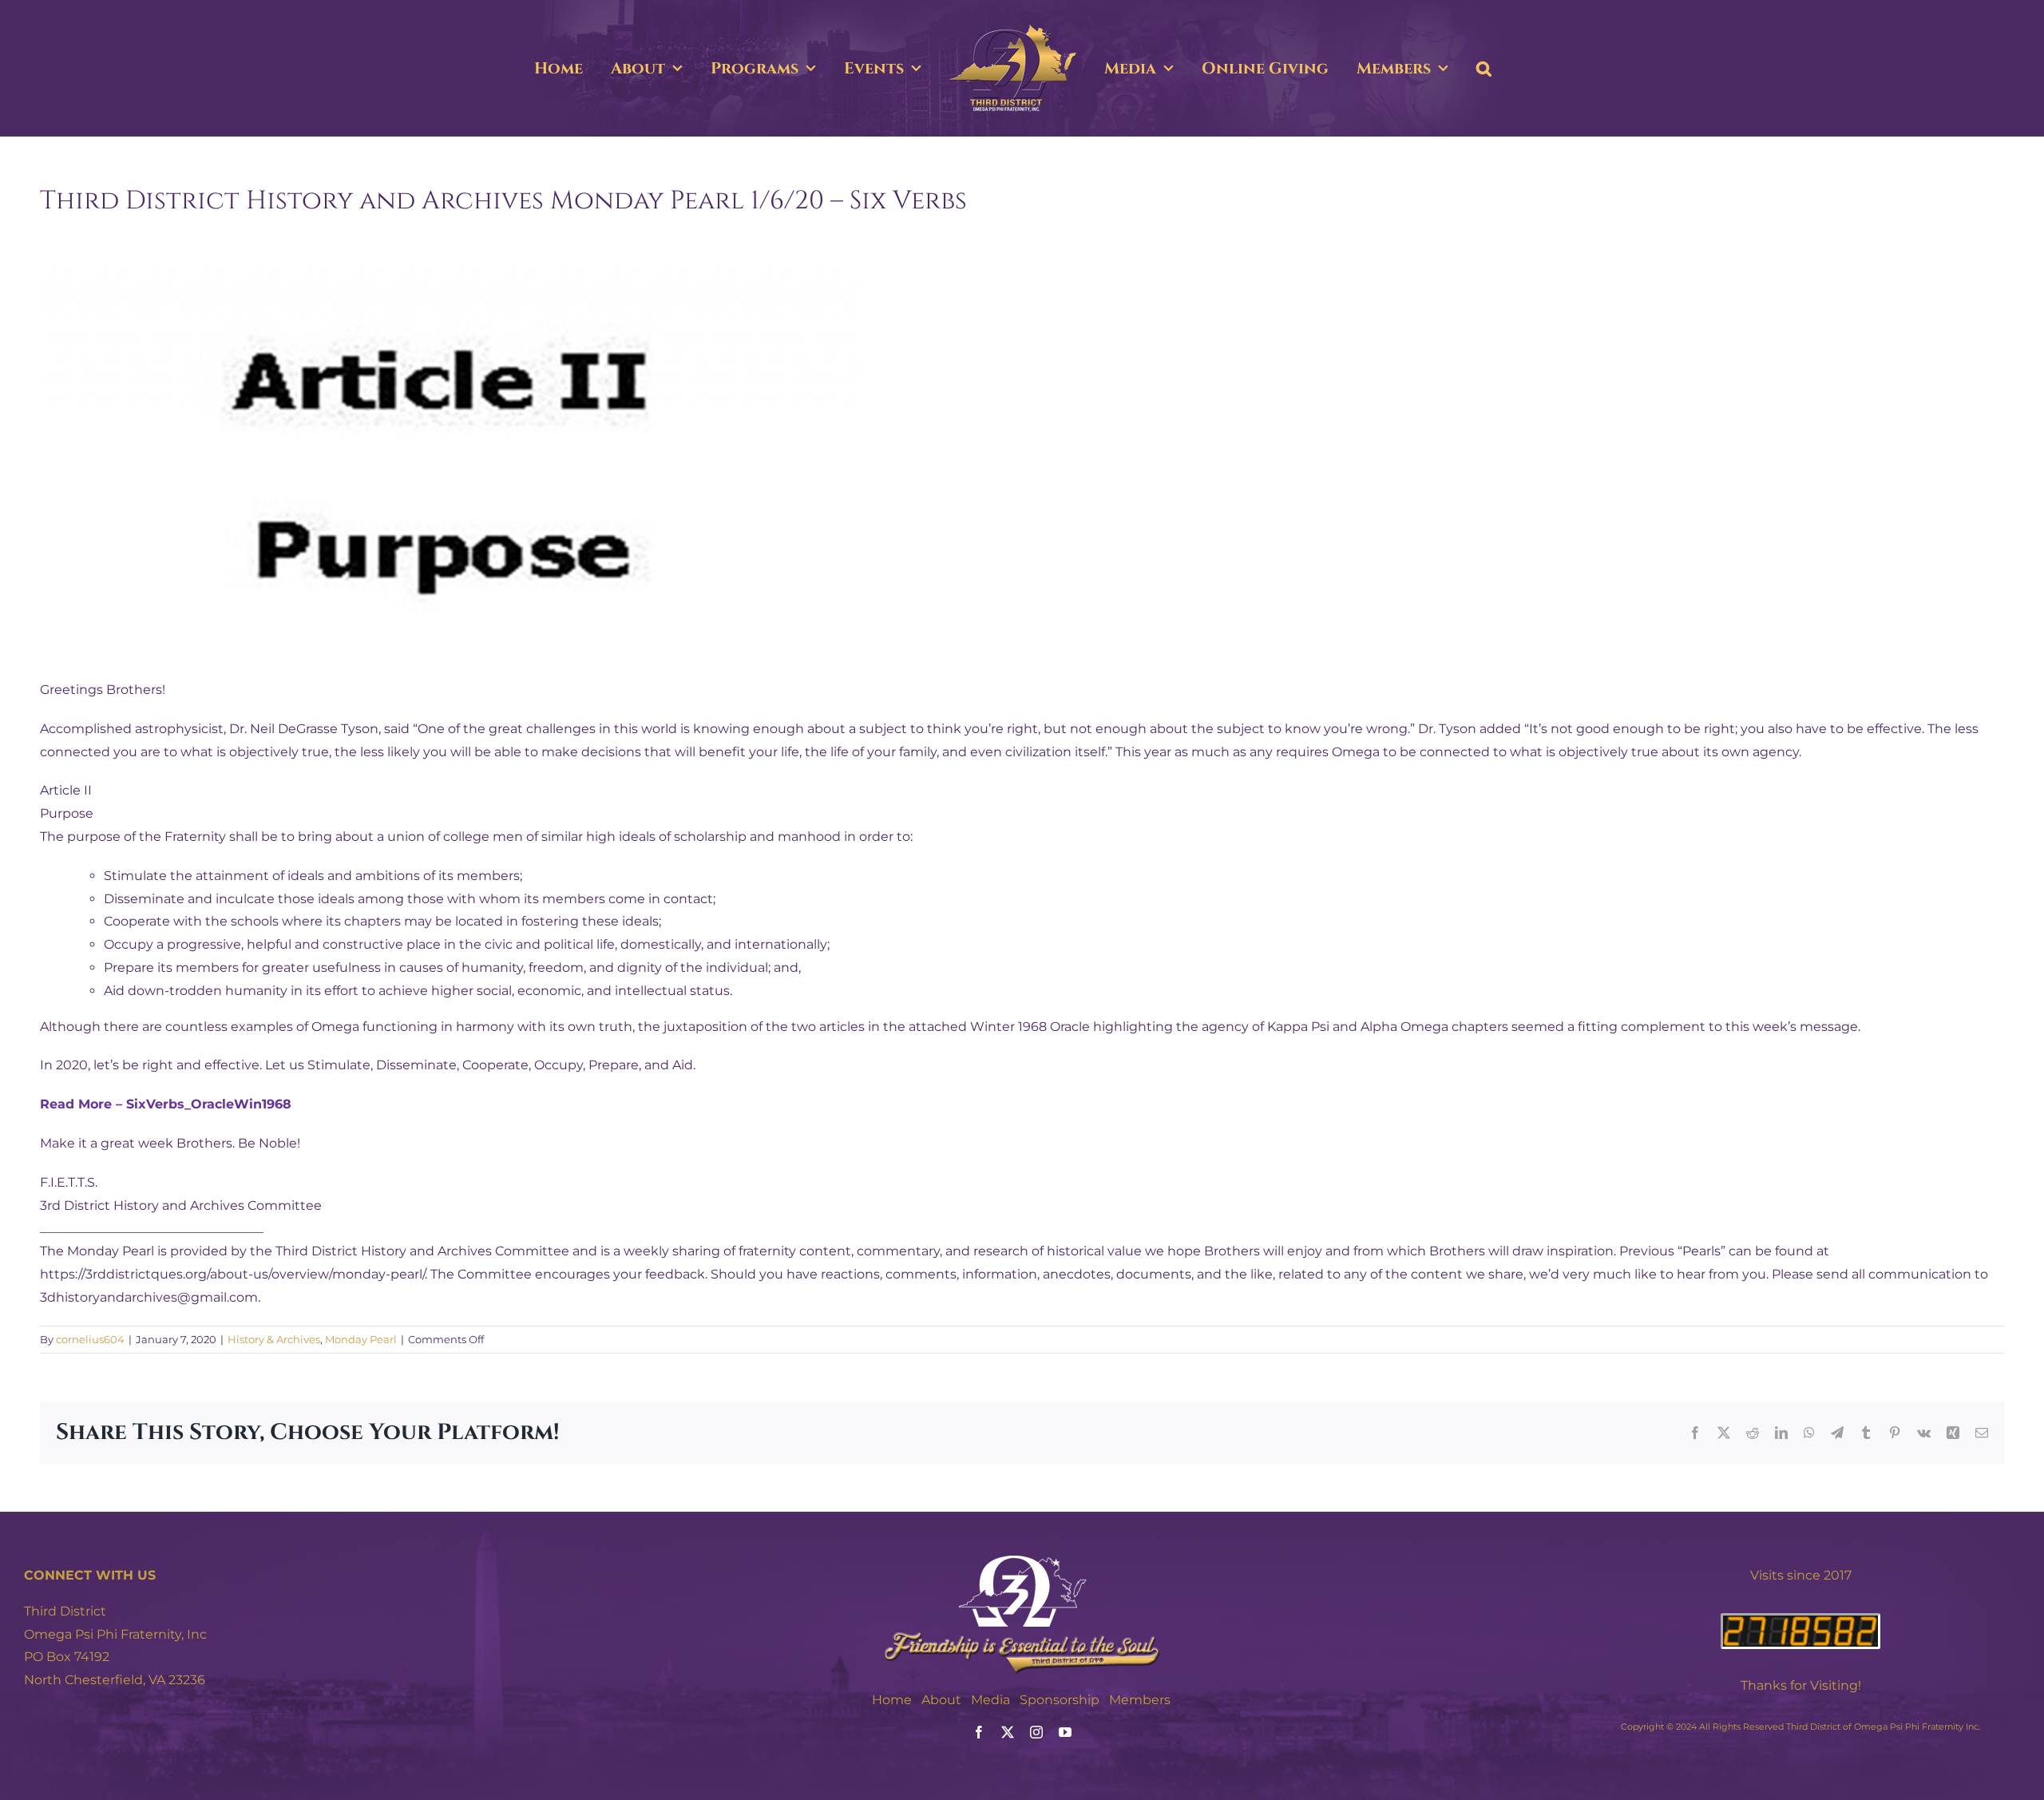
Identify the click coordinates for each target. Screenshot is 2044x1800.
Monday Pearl (361, 1339)
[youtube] (1065, 1732)
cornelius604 (90, 1339)
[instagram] (1036, 1732)
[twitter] (1008, 1732)
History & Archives (274, 1339)
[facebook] (979, 1732)
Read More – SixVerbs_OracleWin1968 (166, 1104)
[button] (1546, 69)
